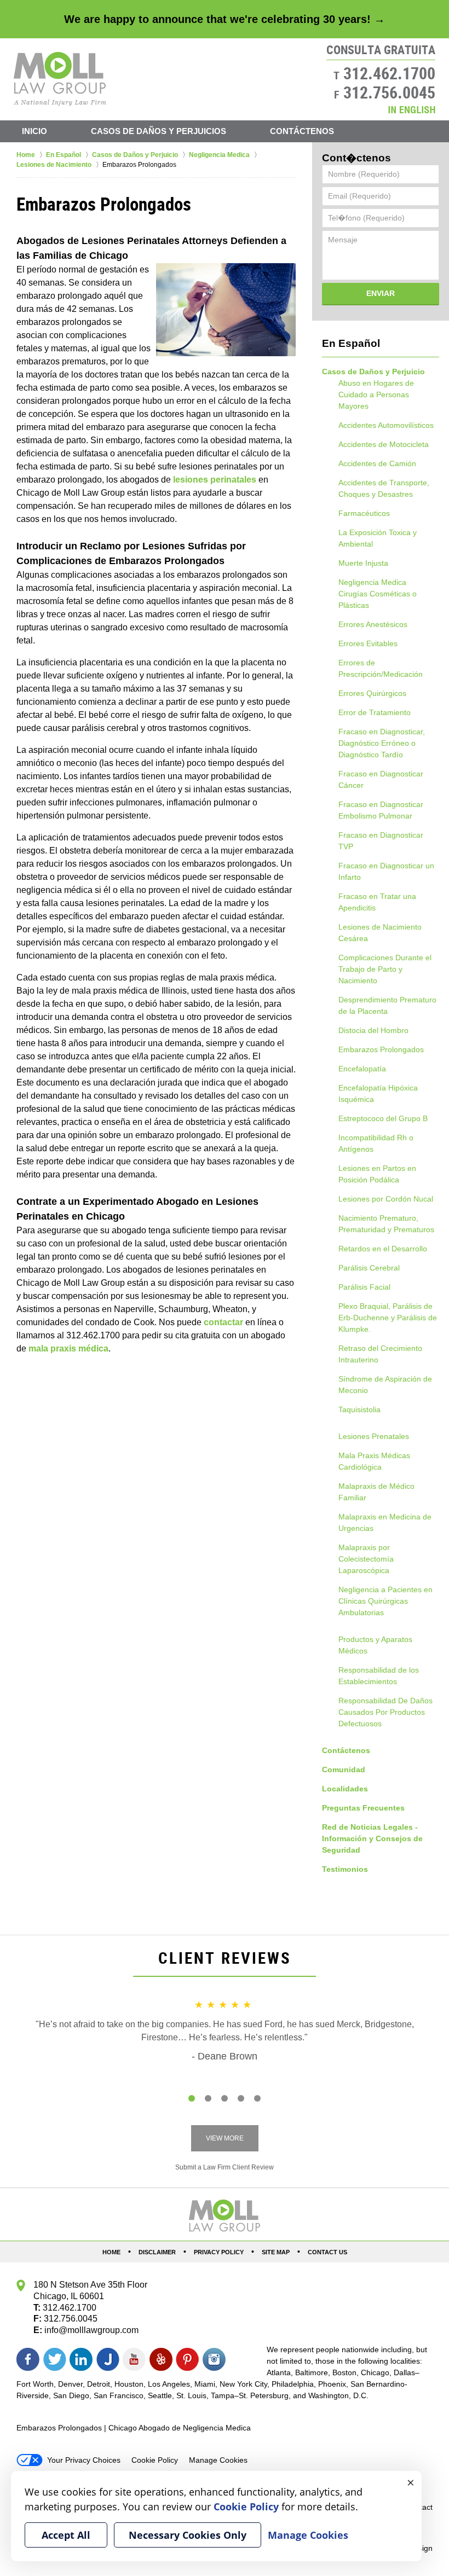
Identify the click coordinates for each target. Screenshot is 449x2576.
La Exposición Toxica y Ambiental (378, 538)
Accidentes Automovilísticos (386, 425)
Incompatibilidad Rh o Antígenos (376, 1143)
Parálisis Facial (364, 1287)
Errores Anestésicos (373, 624)
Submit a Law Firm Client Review (225, 2167)
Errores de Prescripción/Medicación (381, 668)
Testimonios (345, 1869)
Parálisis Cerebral (369, 1268)
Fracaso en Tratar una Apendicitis (377, 902)
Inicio (34, 131)
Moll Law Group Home (60, 79)
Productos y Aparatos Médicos (375, 1645)
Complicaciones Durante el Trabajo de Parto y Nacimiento (385, 969)
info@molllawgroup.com (91, 2330)
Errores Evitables (368, 643)
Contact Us (327, 2252)
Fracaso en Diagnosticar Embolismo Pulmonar (381, 810)
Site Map (276, 2252)
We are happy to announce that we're (225, 19)
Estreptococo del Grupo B (383, 1118)
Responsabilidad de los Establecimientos (379, 1676)
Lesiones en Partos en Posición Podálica (377, 1174)
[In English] (412, 110)
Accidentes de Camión (377, 463)
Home (111, 2252)
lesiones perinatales (215, 480)
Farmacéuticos (364, 513)
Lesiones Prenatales (374, 1436)
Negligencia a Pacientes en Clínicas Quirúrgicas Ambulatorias (385, 1601)
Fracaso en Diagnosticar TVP (381, 841)
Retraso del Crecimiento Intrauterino (380, 1354)
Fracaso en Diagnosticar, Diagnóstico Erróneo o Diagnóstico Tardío (382, 743)
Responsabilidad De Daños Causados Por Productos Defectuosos (385, 1712)
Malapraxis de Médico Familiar (376, 1492)
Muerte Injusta (363, 563)
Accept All (66, 2535)
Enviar (381, 293)
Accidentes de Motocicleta (384, 444)
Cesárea (353, 938)
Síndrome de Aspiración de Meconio (385, 1385)
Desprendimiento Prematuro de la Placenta (387, 1005)
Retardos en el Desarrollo (383, 1249)
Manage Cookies (218, 2460)
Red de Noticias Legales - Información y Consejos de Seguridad (372, 1838)
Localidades (345, 1789)
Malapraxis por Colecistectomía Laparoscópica (366, 1559)
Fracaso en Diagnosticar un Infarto (386, 871)
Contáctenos (302, 131)
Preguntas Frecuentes (363, 1808)
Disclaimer (157, 2252)
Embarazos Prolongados (381, 1049)
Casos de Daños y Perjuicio (373, 372)
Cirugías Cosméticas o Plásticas (378, 599)
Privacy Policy (219, 2252)
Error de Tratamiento (375, 712)
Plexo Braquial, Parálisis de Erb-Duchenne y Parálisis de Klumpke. (388, 1318)
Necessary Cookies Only (188, 2535)
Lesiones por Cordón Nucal (386, 1199)
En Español (351, 343)
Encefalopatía (362, 1069)
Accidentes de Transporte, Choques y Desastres (384, 488)
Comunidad (344, 1769)
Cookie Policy (155, 2460)
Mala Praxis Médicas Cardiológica (374, 1461)
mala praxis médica (68, 1348)
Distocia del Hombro (373, 1030)
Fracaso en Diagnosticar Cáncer (381, 779)
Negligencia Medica (372, 582)
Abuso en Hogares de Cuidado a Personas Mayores (376, 394)
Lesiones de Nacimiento (380, 927)
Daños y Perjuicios (159, 131)
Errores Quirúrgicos (372, 693)
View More (225, 2138)
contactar (223, 1322)
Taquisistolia (359, 1409)
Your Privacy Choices (84, 2460)
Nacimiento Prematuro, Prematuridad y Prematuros (386, 1224)
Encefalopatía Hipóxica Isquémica (378, 1093)
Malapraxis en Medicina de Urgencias (385, 1522)
